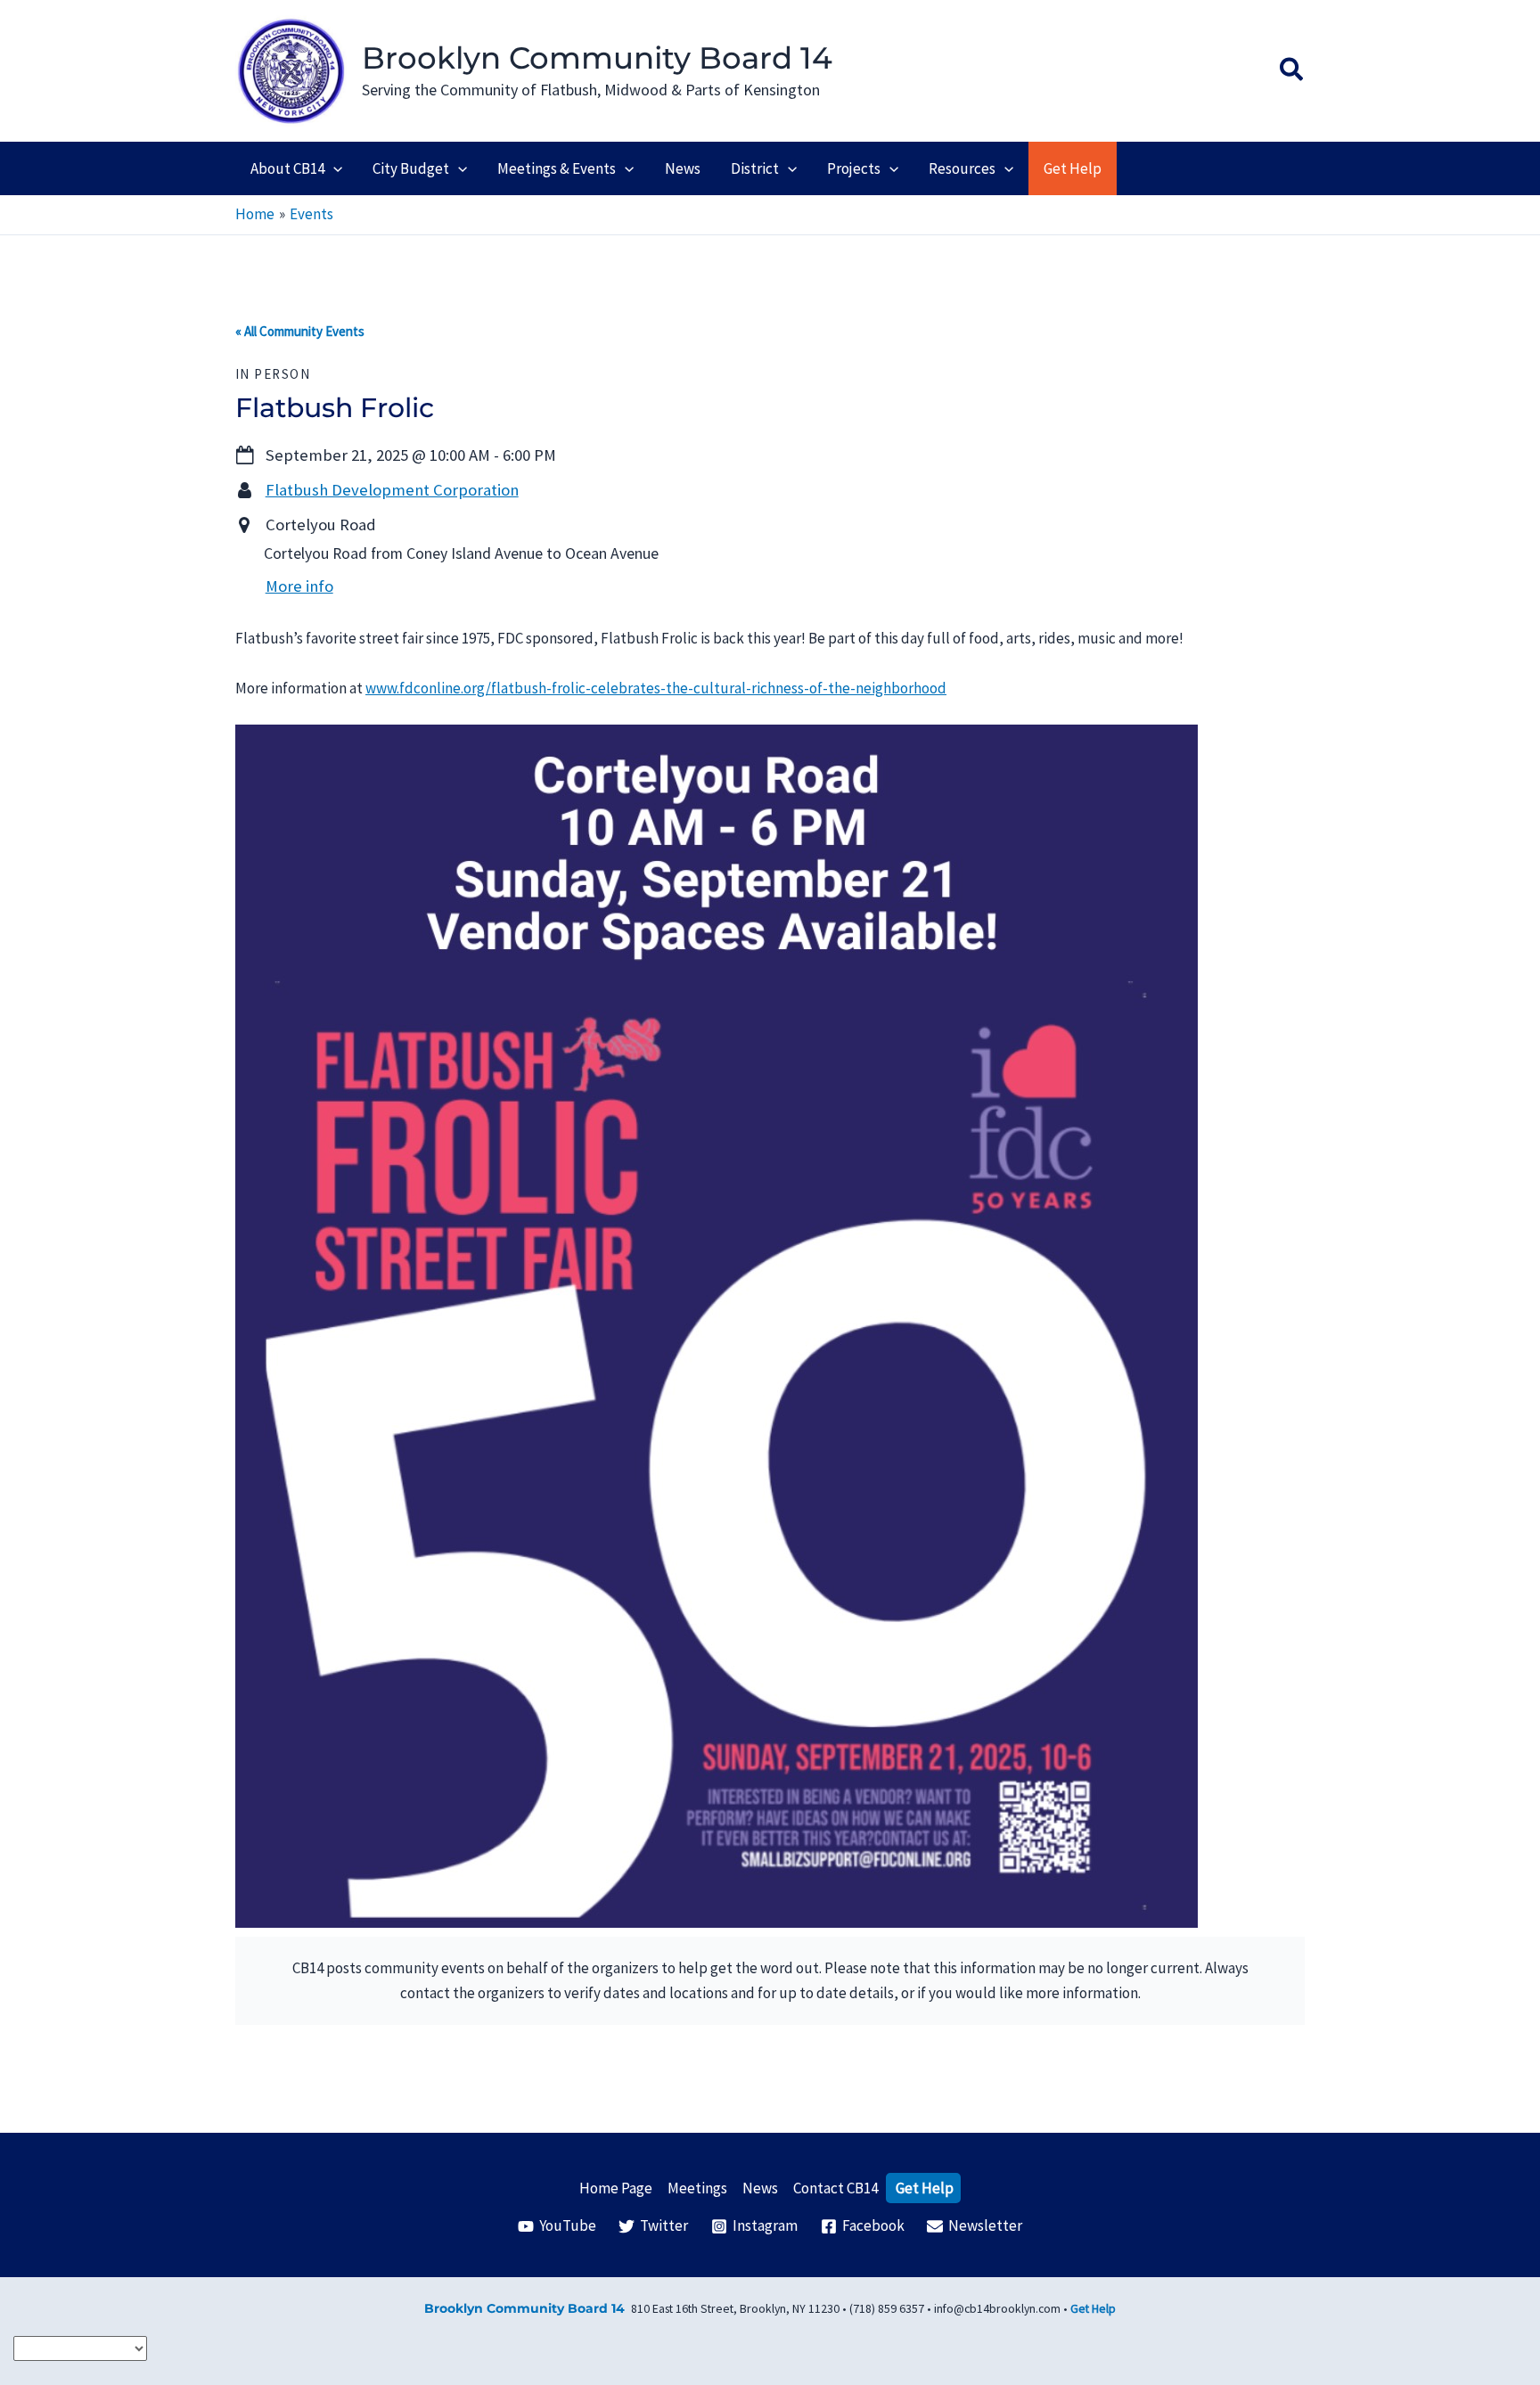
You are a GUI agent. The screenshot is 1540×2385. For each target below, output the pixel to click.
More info (299, 586)
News (760, 2188)
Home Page (616, 2188)
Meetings (697, 2188)
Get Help (925, 2188)
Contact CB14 (836, 2188)
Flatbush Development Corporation (392, 490)
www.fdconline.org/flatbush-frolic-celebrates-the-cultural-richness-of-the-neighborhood (656, 688)
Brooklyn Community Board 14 (597, 58)
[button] (1292, 71)
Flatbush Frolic (335, 408)
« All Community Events (300, 331)
